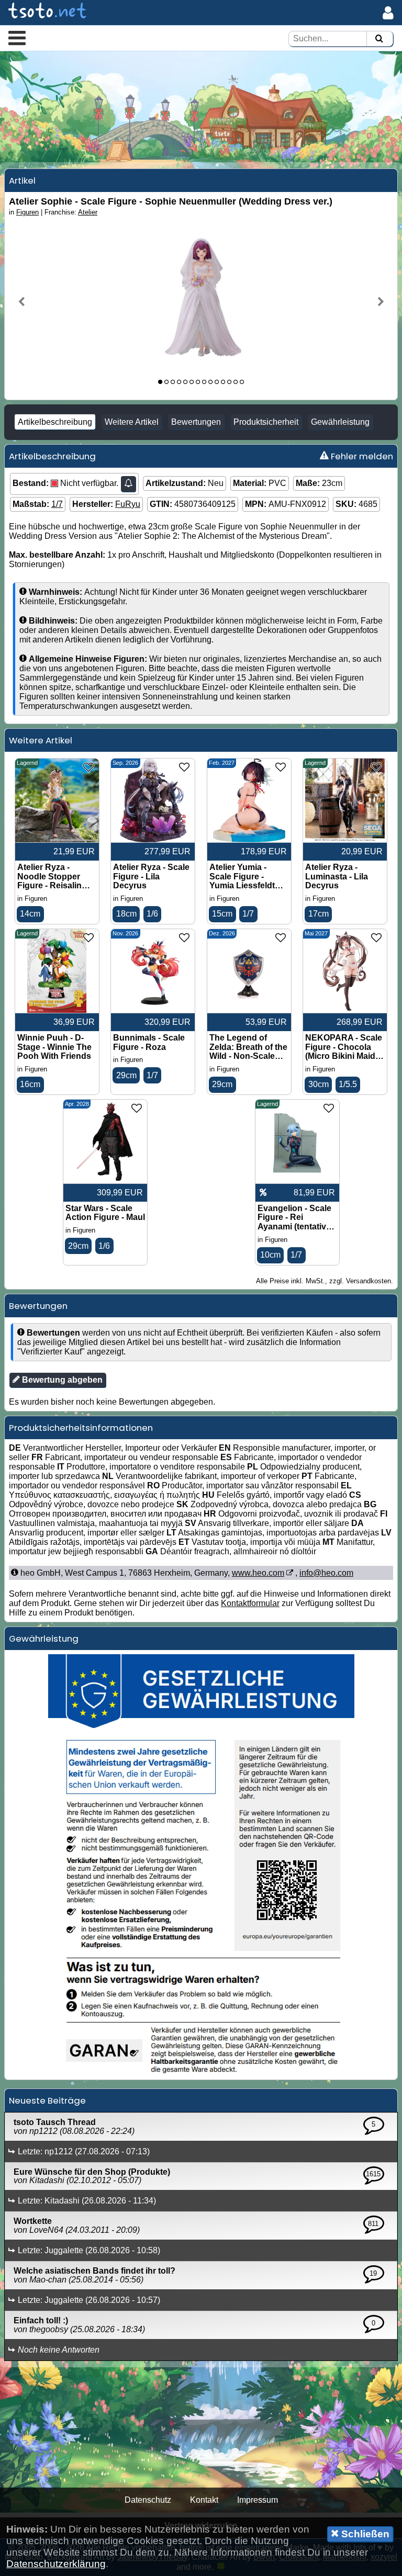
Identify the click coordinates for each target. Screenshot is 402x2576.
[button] (17, 38)
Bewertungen (196, 422)
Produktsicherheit (266, 422)
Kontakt (204, 2500)
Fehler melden (361, 456)
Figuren (27, 212)
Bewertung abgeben (61, 1380)
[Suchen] (379, 39)
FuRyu (128, 504)
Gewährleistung (340, 422)
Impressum (258, 2500)
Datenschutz (148, 2500)
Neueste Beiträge (47, 2100)
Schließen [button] (364, 2534)
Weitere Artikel (132, 422)
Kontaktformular (250, 1603)
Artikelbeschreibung (55, 422)
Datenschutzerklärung (56, 2564)
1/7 (57, 504)
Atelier (88, 212)
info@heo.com (326, 1573)
